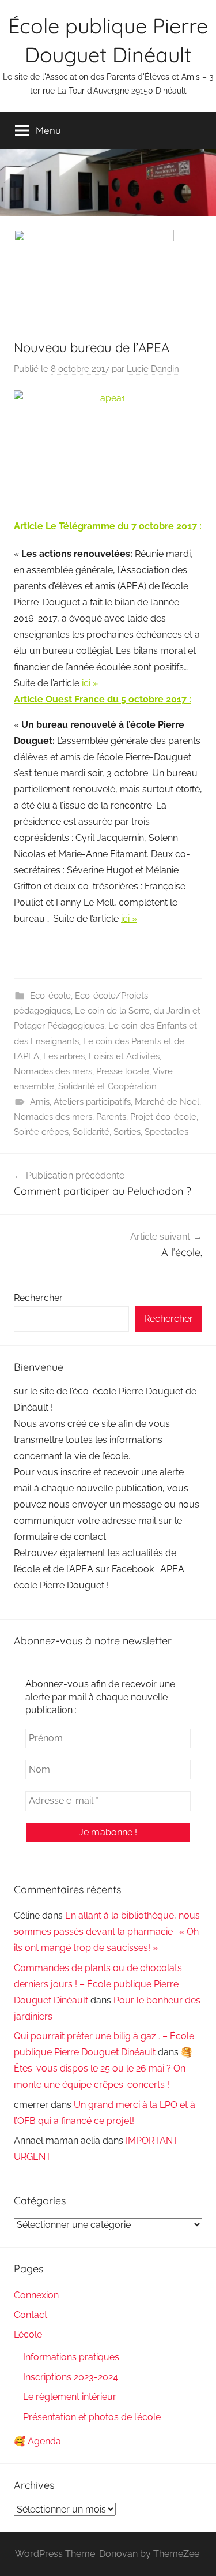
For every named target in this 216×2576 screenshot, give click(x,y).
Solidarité (91, 1132)
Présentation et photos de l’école (92, 2417)
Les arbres (64, 1056)
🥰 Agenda (37, 2441)
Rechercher (38, 1298)
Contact (31, 2315)
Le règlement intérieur (70, 2397)
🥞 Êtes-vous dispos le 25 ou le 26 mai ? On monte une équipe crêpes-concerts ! (103, 2068)
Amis (40, 1102)
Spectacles (166, 1132)
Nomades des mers (53, 1071)
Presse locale (123, 1071)
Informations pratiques (71, 2357)
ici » (90, 683)
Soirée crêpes (41, 1132)
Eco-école (50, 996)
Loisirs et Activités (124, 1056)
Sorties (127, 1132)
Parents (111, 1117)
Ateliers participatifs (92, 1102)
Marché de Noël (167, 1102)
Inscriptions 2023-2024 (71, 2377)
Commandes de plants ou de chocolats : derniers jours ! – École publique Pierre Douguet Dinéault (100, 1984)
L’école (28, 2334)
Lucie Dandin (153, 369)
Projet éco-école (163, 1117)
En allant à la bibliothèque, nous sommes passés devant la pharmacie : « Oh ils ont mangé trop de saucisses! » (107, 1932)
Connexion (36, 2295)
